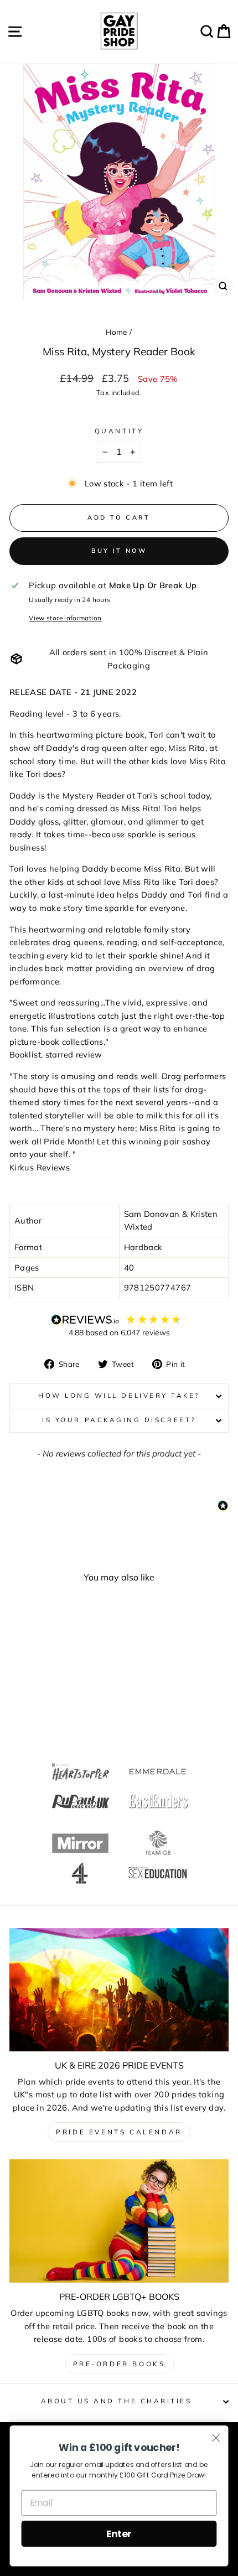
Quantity (119, 431)
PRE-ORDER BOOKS (119, 2364)
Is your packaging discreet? (119, 1420)
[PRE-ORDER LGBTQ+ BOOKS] (119, 2221)
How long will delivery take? (119, 1395)
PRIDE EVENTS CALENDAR (119, 2132)
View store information (65, 618)
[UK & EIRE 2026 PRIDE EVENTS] (119, 1990)
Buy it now (119, 551)
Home (116, 332)
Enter (119, 2534)
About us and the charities (117, 2401)
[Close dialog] (216, 2438)
